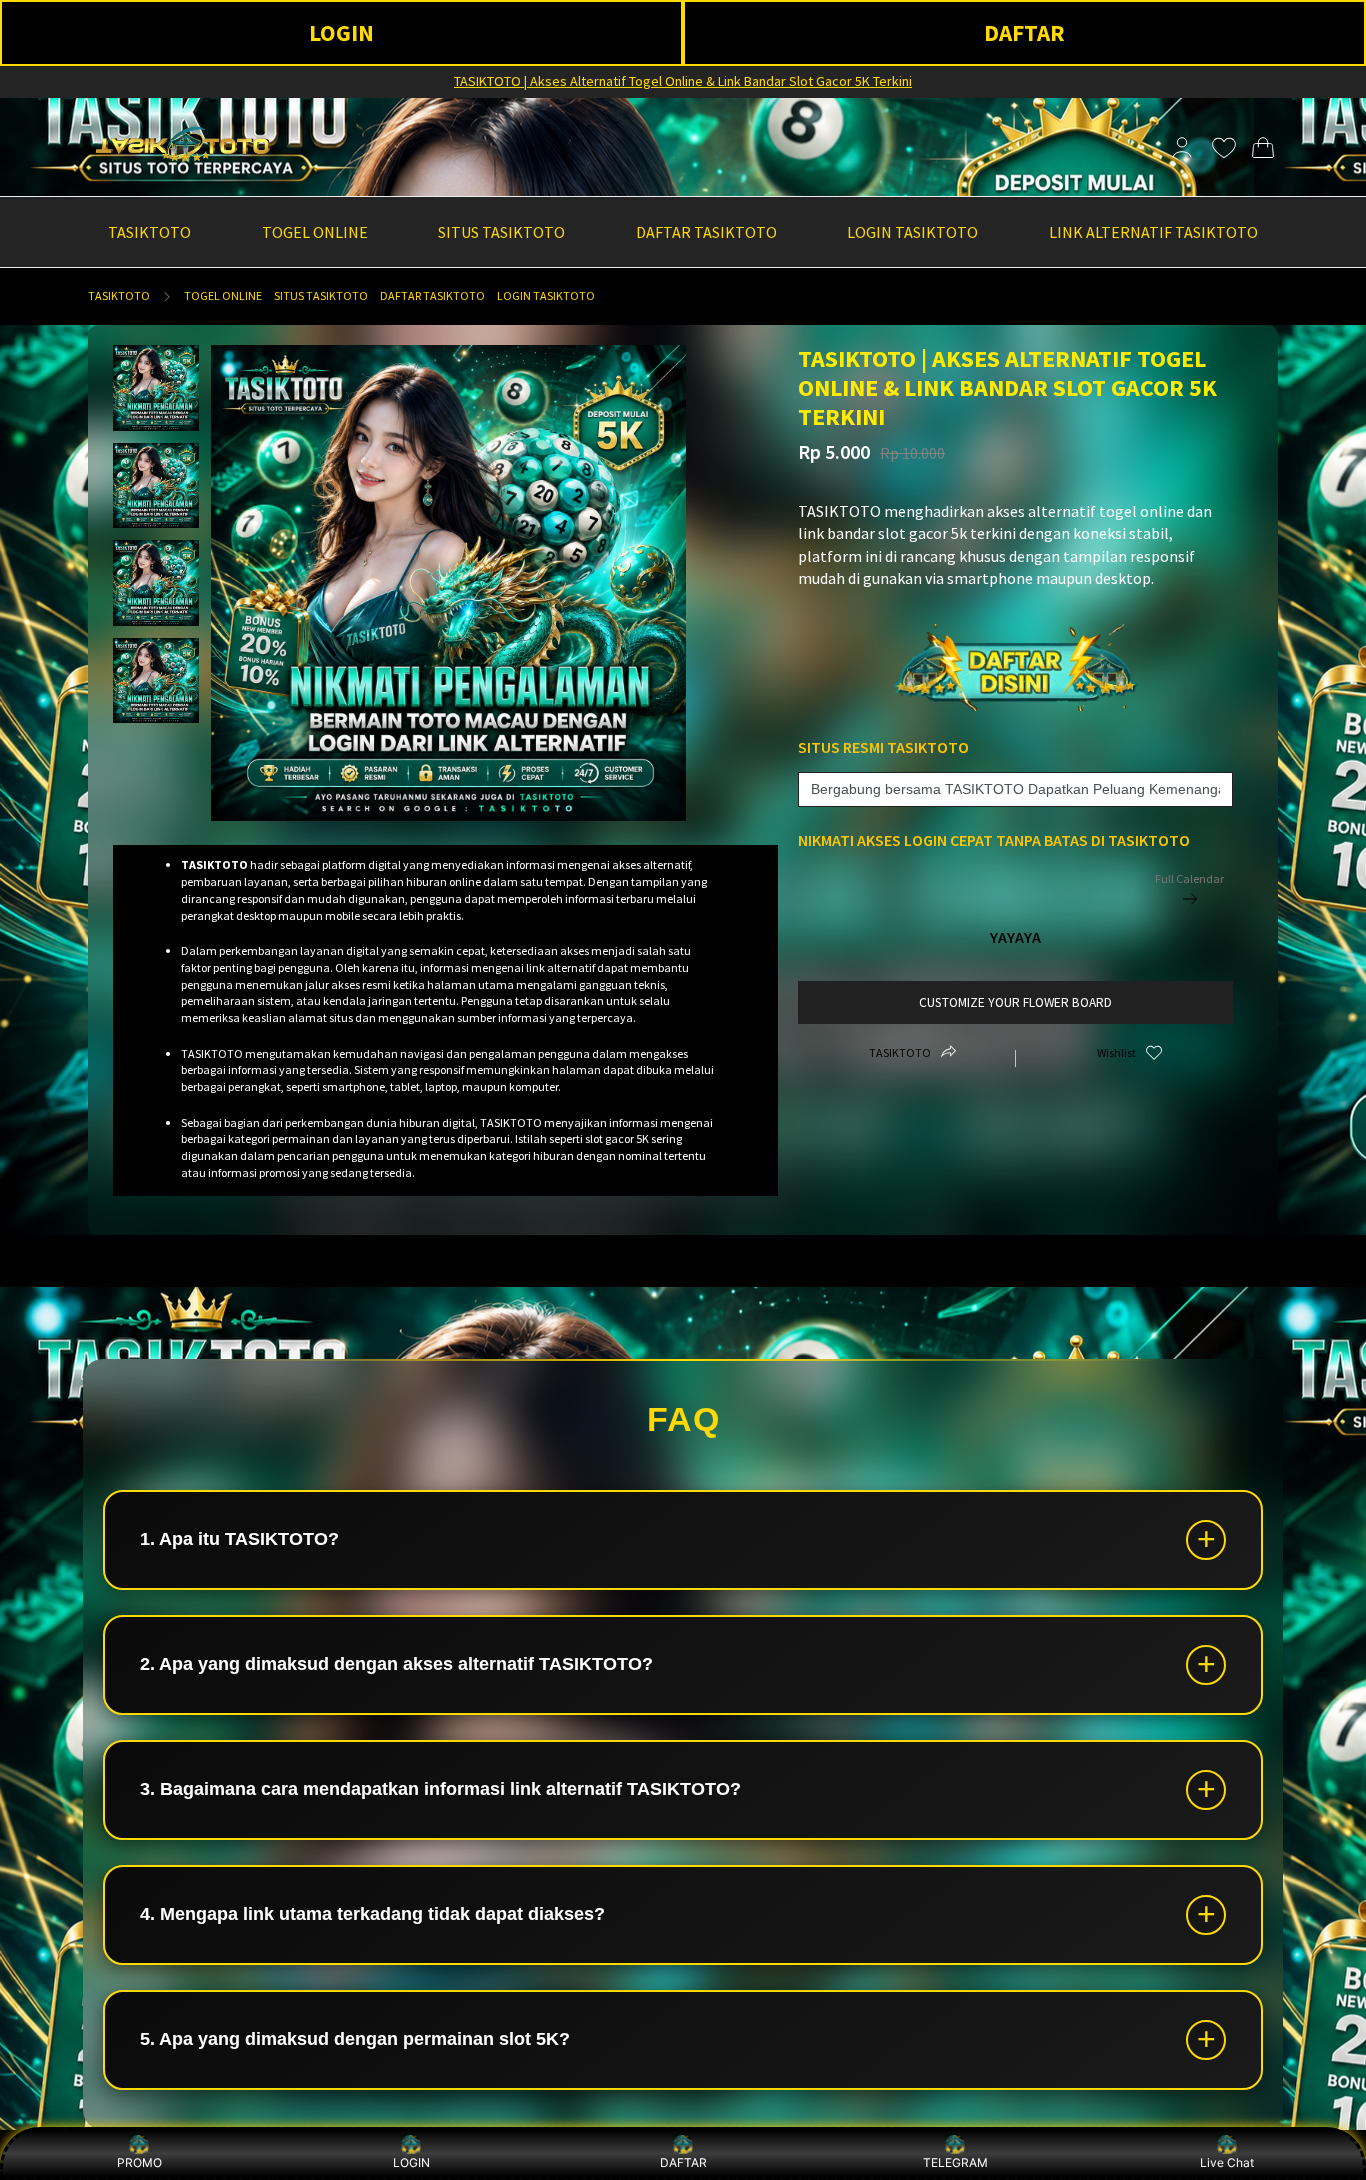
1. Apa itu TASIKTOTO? (239, 1539)
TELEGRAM (955, 2162)
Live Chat (1227, 2162)
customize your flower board (1015, 1002)
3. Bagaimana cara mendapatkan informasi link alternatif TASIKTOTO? (440, 1789)
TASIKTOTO (119, 295)
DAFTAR (1024, 32)
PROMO (139, 2162)
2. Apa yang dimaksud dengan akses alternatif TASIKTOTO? (396, 1664)
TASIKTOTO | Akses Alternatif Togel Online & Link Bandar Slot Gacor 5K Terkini (683, 81)
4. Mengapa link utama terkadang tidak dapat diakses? (372, 1914)
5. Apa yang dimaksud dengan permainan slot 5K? (355, 2039)
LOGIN (341, 32)
